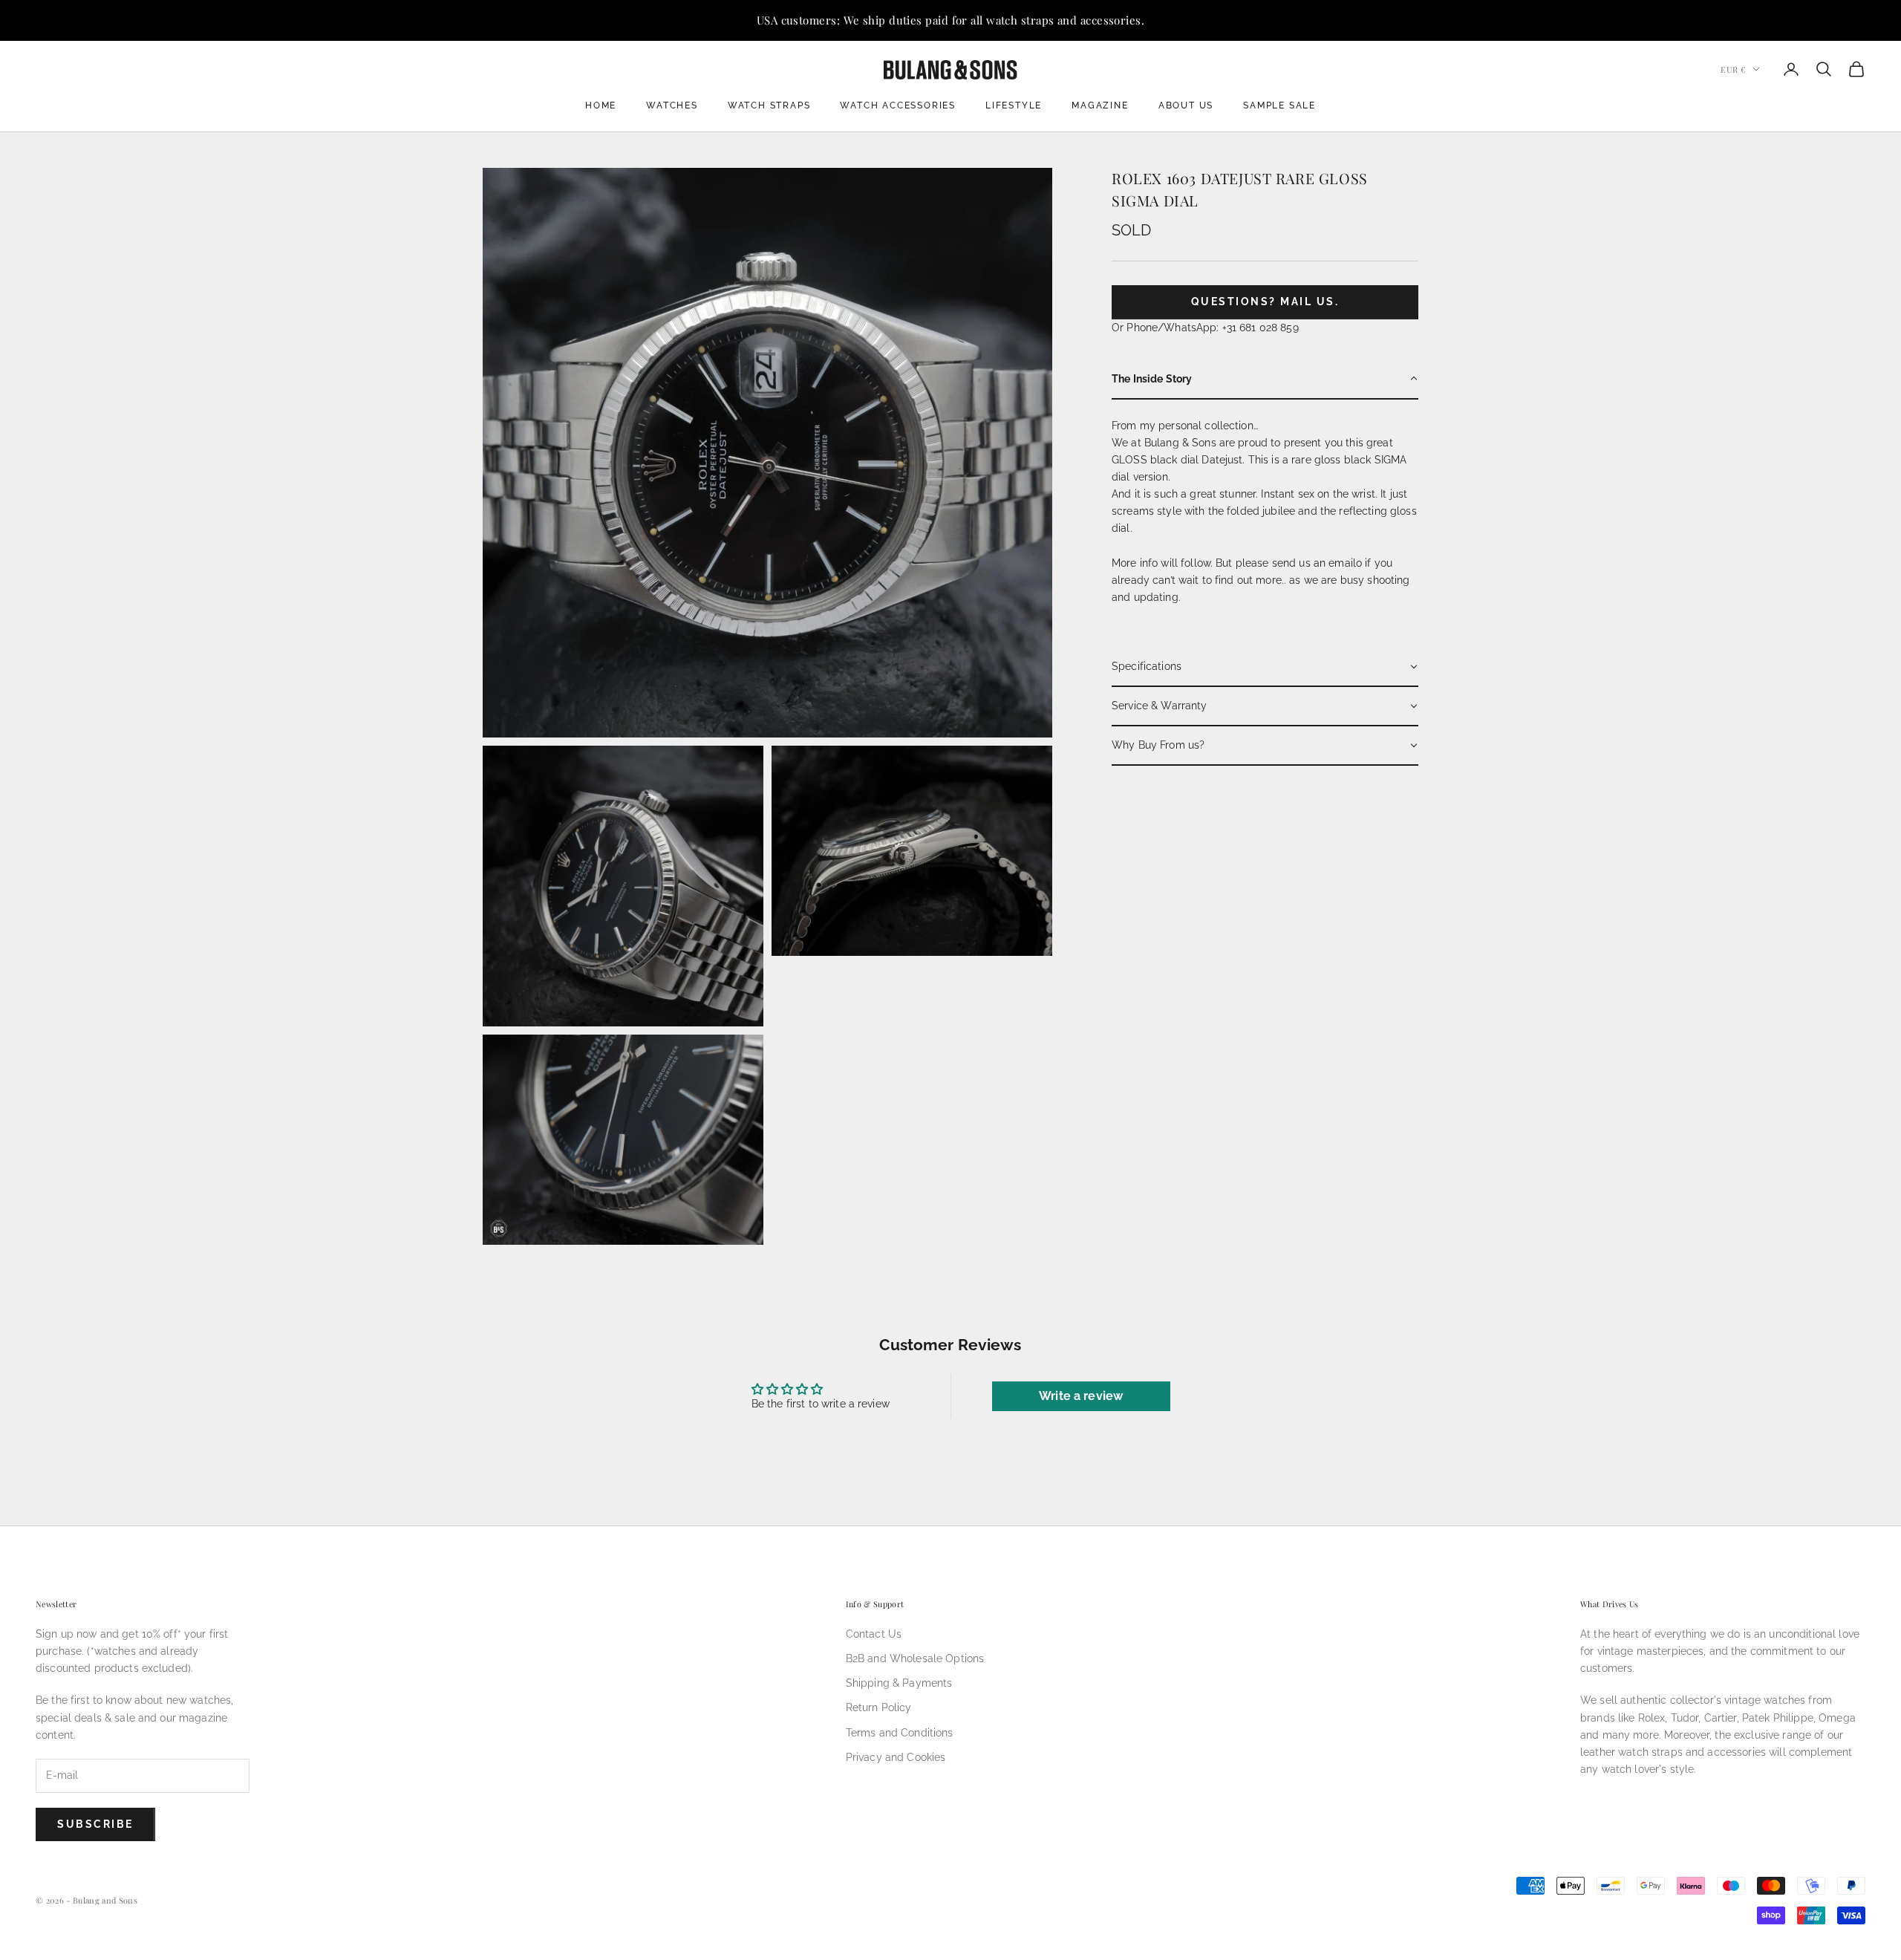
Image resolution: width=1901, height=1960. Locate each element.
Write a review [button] (1081, 1396)
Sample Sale (1279, 105)
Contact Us (874, 1634)
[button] (1265, 379)
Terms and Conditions (900, 1733)
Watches (672, 105)
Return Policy (879, 1707)
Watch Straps (769, 105)
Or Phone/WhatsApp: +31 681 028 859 (1205, 327)
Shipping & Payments (899, 1683)
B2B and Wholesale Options (915, 1658)
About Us (1186, 105)
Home (601, 105)
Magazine (1100, 105)
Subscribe (95, 1824)
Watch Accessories (898, 105)
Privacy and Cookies (896, 1757)
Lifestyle (1014, 105)
